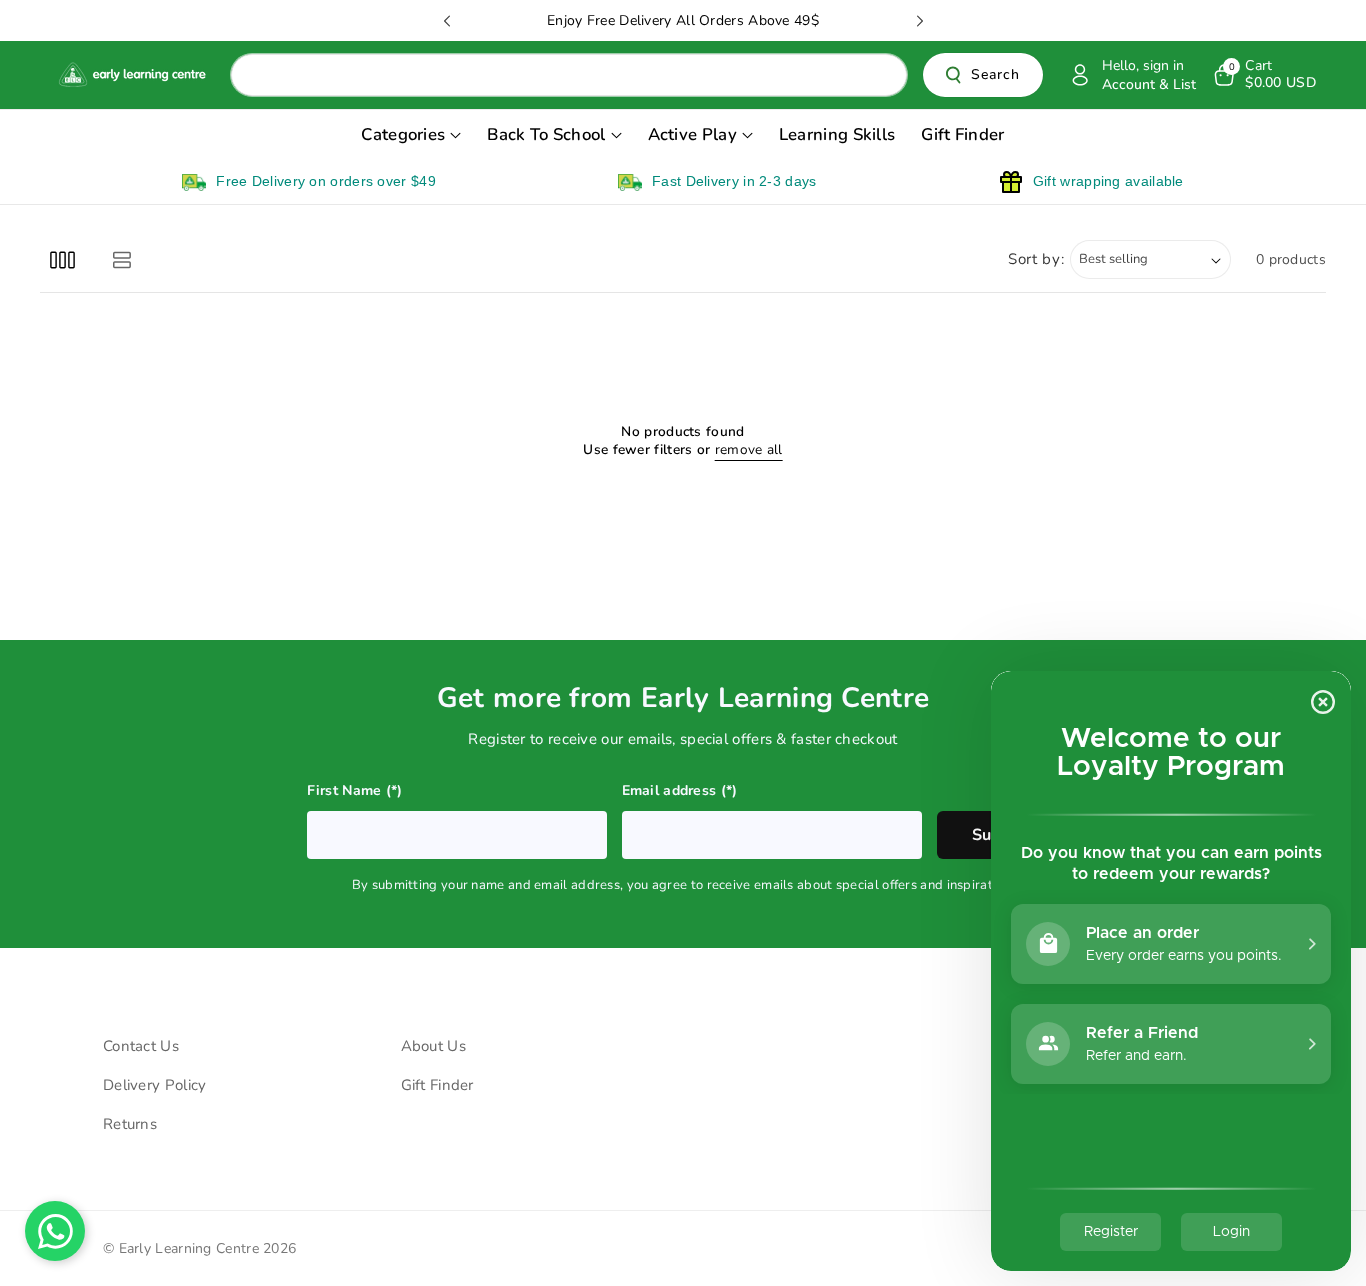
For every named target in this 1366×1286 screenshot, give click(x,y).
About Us (433, 1046)
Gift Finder (437, 1085)
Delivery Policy (155, 1085)
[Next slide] (920, 21)
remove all (749, 450)
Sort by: (1036, 259)
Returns (130, 1124)
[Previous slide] (447, 21)
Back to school (546, 134)
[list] (121, 259)
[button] (1263, 75)
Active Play (692, 134)
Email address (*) (680, 790)
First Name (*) (355, 790)
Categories (403, 134)
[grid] (62, 259)
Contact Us (141, 1046)
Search (995, 75)
